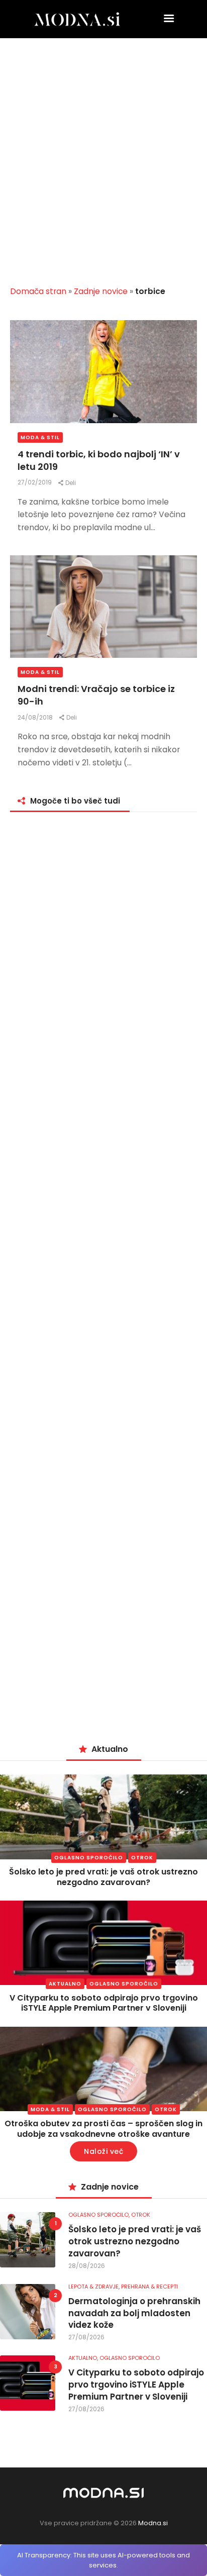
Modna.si (153, 2523)
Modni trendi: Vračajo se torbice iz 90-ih (96, 695)
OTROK (142, 1858)
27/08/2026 (86, 2337)
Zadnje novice (101, 291)
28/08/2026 (87, 2266)
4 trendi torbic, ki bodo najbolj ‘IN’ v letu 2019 (99, 460)
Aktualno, (84, 2358)
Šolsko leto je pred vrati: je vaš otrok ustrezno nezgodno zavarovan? (103, 1877)
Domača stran (38, 291)
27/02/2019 (35, 482)
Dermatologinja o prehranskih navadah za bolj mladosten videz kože (134, 2313)
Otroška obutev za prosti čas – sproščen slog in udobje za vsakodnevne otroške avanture (103, 2129)
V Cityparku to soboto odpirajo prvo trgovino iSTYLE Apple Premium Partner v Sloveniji (104, 2003)
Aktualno (65, 1984)
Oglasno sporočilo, (100, 2215)
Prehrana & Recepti (149, 2287)
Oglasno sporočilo (89, 1858)
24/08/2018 (36, 717)
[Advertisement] (103, 166)
